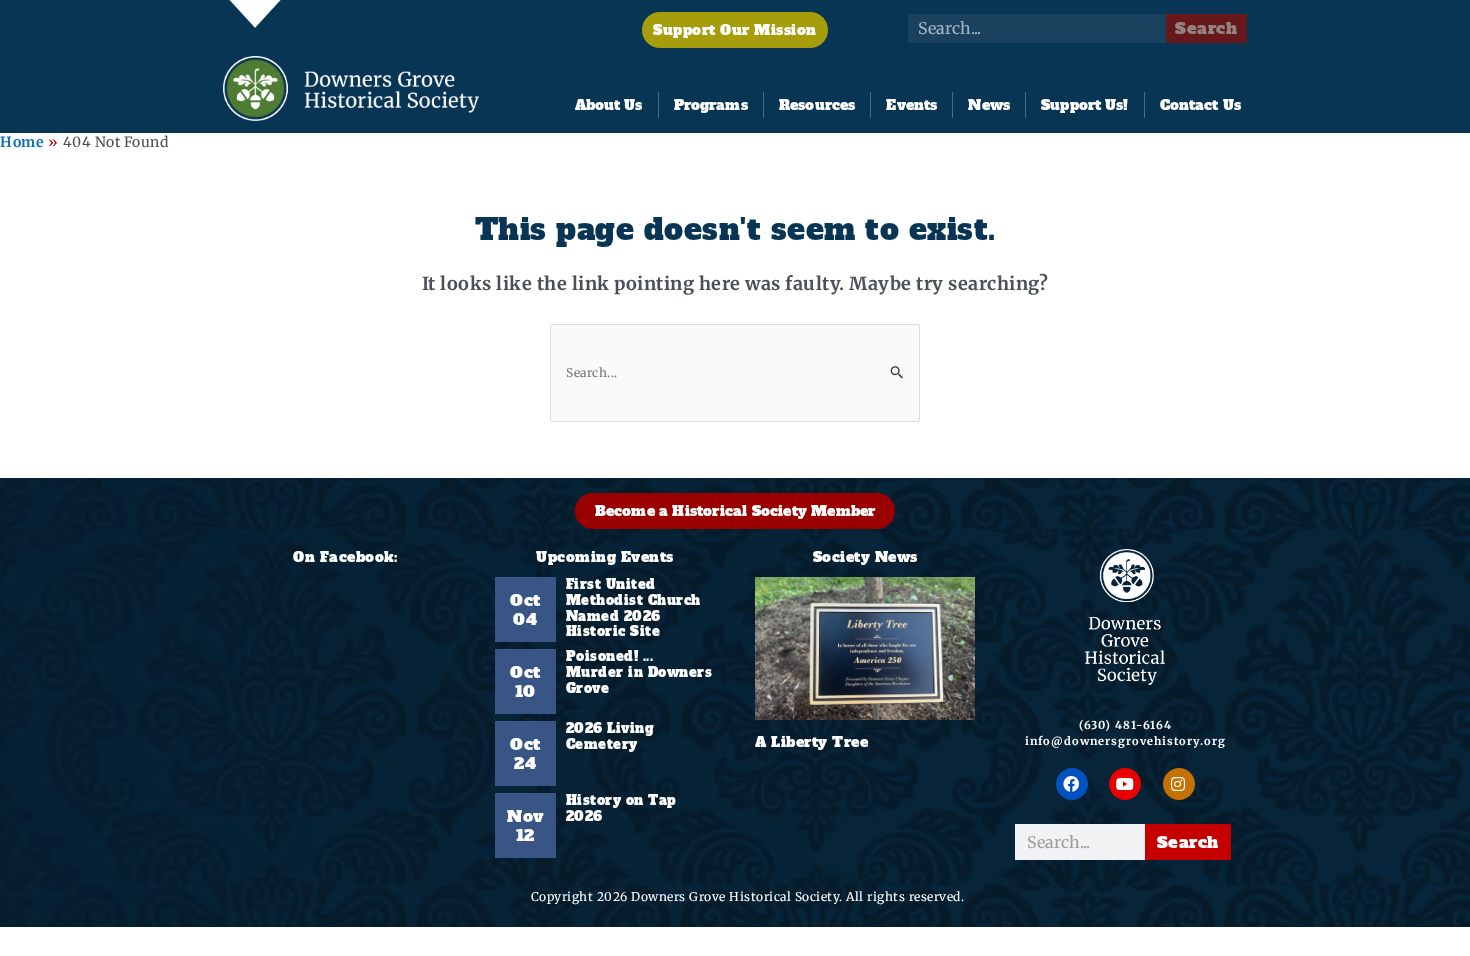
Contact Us (1200, 105)
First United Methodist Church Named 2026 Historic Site (633, 608)
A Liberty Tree (811, 742)
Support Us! (1084, 105)
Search (1206, 28)
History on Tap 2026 (621, 808)
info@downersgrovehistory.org (1125, 741)
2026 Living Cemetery (610, 736)
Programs (711, 105)
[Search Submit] (897, 371)
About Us (609, 105)
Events (911, 105)
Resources (817, 105)
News (988, 105)
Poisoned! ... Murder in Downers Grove (639, 672)
